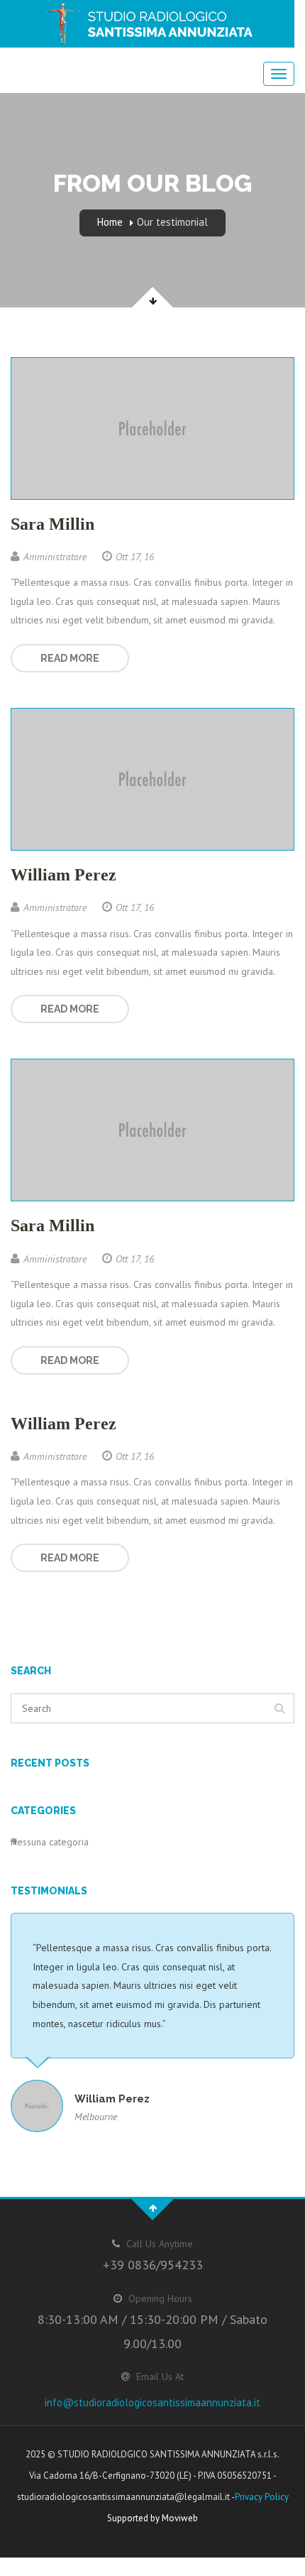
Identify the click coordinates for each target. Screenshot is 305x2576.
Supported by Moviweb (152, 2518)
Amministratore (55, 557)
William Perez (63, 875)
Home (110, 222)
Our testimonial (172, 222)
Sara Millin (52, 524)
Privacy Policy (262, 2497)
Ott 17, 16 (135, 557)
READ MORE (70, 658)
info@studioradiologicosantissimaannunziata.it (152, 2402)
